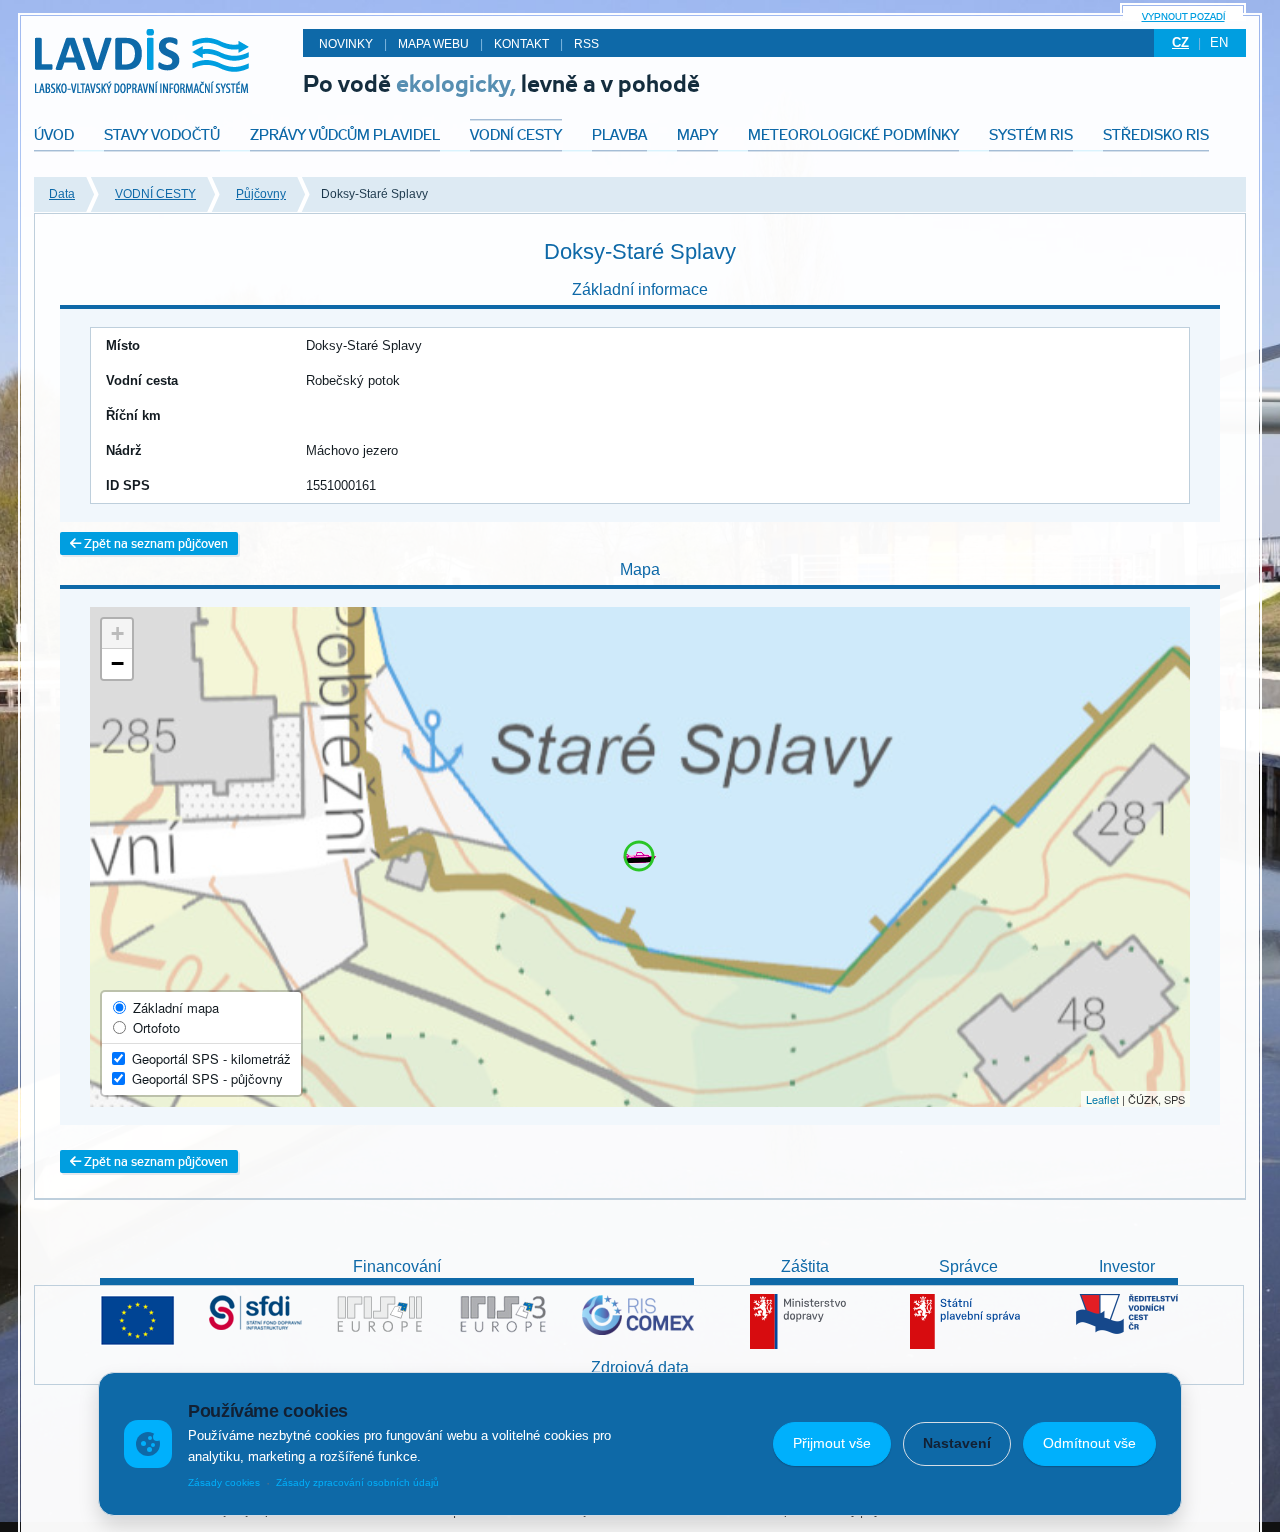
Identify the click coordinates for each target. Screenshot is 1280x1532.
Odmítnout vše (1089, 1443)
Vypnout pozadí (1183, 16)
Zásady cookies (224, 1482)
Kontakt (521, 44)
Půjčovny (261, 194)
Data (62, 194)
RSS (586, 44)
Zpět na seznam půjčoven (154, 543)
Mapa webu (433, 44)
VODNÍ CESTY (155, 194)
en (1219, 42)
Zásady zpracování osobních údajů (357, 1482)
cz (1180, 42)
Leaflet (1102, 1099)
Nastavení (957, 1443)
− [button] (117, 663)
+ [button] (117, 633)
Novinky (346, 44)
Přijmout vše (832, 1443)
